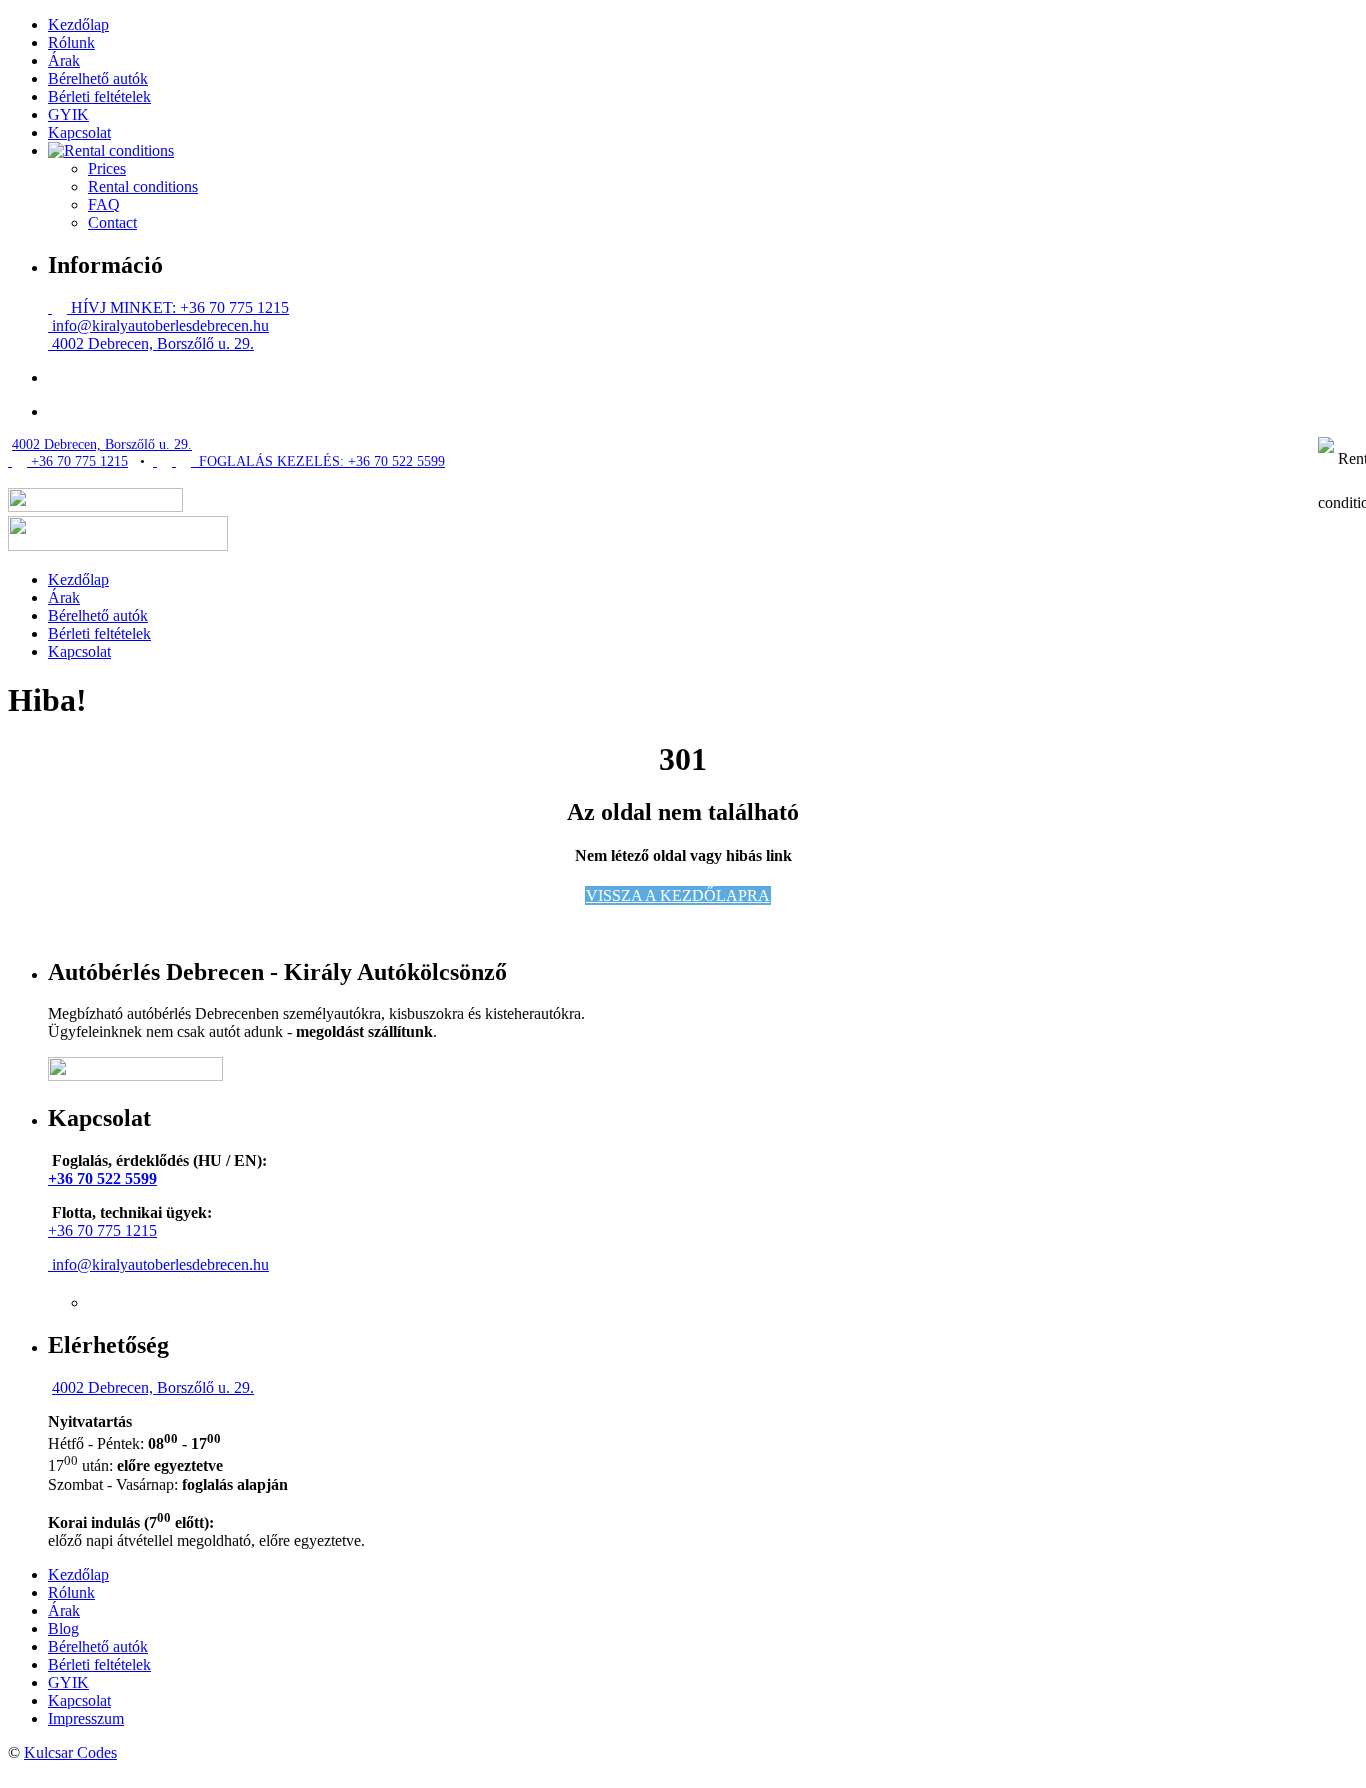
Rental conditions (143, 186)
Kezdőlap (78, 24)
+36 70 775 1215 (77, 461)
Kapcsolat (79, 132)
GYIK (68, 114)
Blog (63, 1628)
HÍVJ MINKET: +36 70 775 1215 (178, 307)
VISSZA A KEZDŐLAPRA (678, 895)
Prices (107, 168)
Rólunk (71, 42)
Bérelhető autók (98, 78)
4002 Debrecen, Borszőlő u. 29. (151, 343)
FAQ (104, 204)
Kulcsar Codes (70, 1752)
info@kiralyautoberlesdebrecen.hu (158, 325)
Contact (112, 222)
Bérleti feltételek (99, 96)
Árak (64, 60)
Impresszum (86, 1718)
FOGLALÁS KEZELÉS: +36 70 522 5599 (318, 461)
